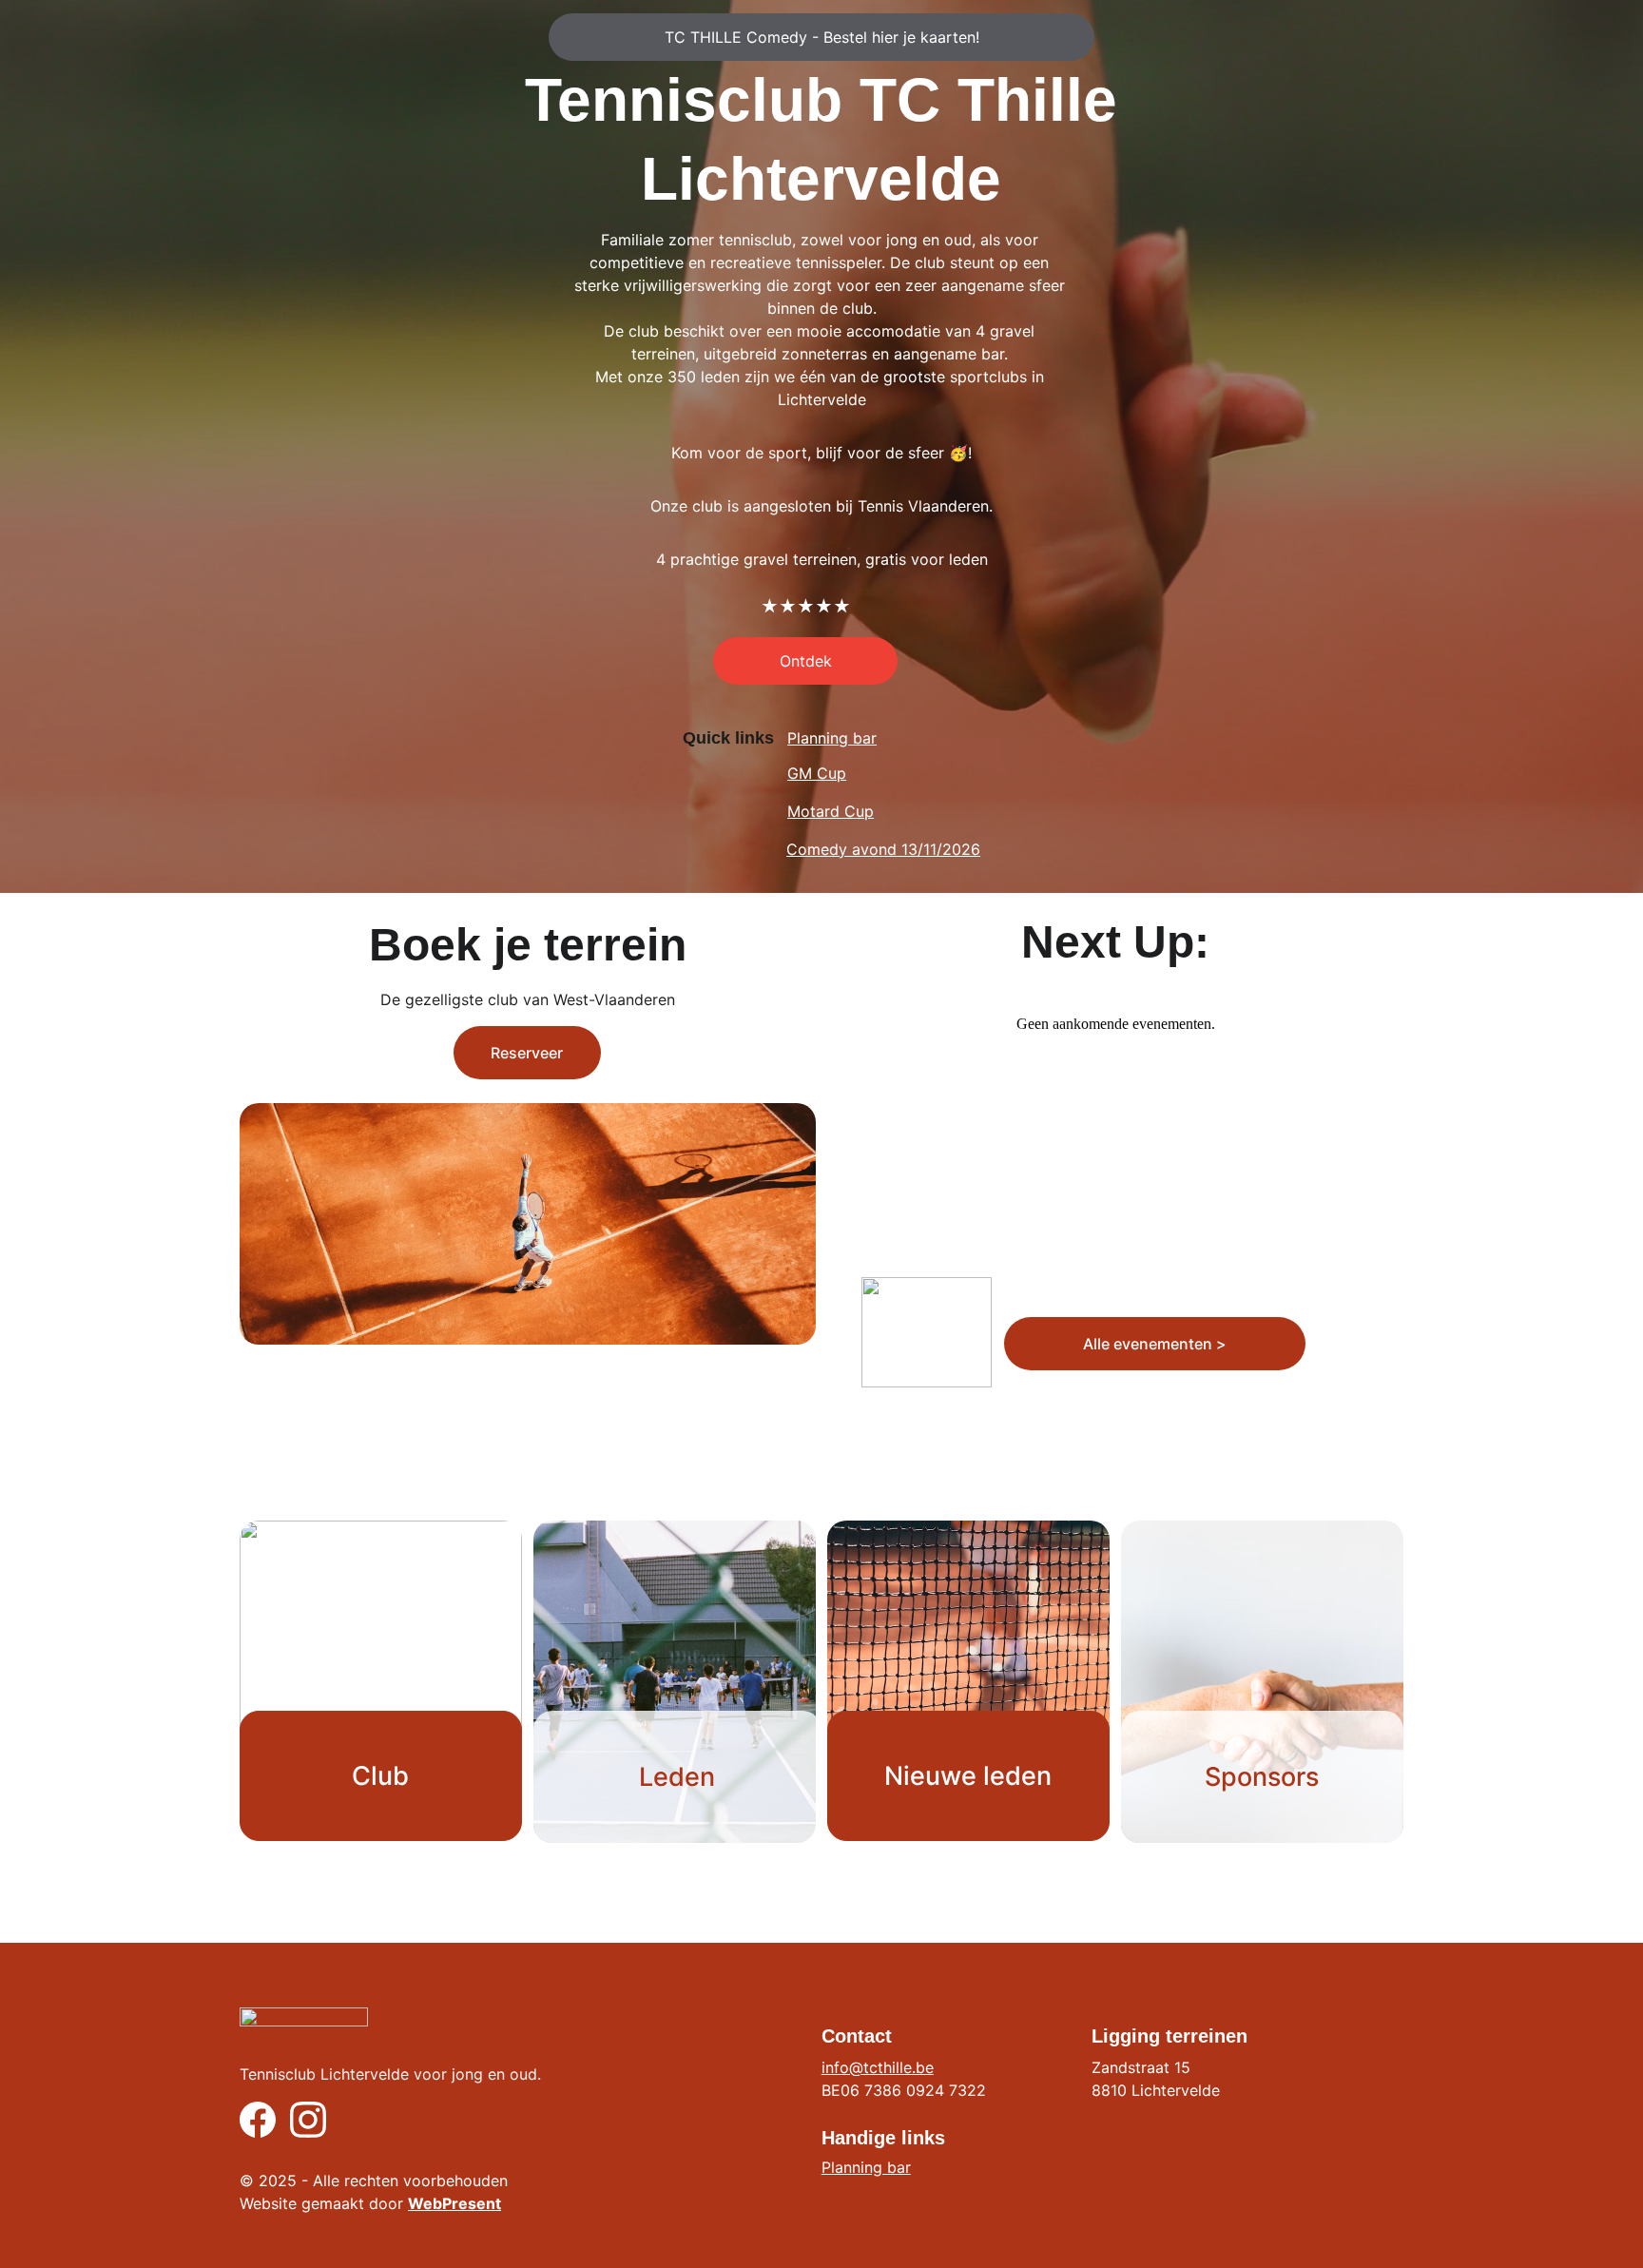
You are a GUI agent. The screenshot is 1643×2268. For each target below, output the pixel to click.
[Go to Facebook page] (258, 2120)
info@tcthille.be (878, 2067)
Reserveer (527, 1053)
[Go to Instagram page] (308, 2120)
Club (380, 1776)
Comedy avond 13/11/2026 (883, 849)
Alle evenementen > (1155, 1344)
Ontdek (806, 661)
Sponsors (1262, 1777)
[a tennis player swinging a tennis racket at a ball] (968, 1673)
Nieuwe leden (968, 1776)
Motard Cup (831, 811)
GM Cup (817, 773)
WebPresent (454, 2203)
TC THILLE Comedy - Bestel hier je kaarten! (822, 37)
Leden (677, 1777)
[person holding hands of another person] (1262, 1682)
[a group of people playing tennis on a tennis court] (675, 1682)
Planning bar (832, 738)
